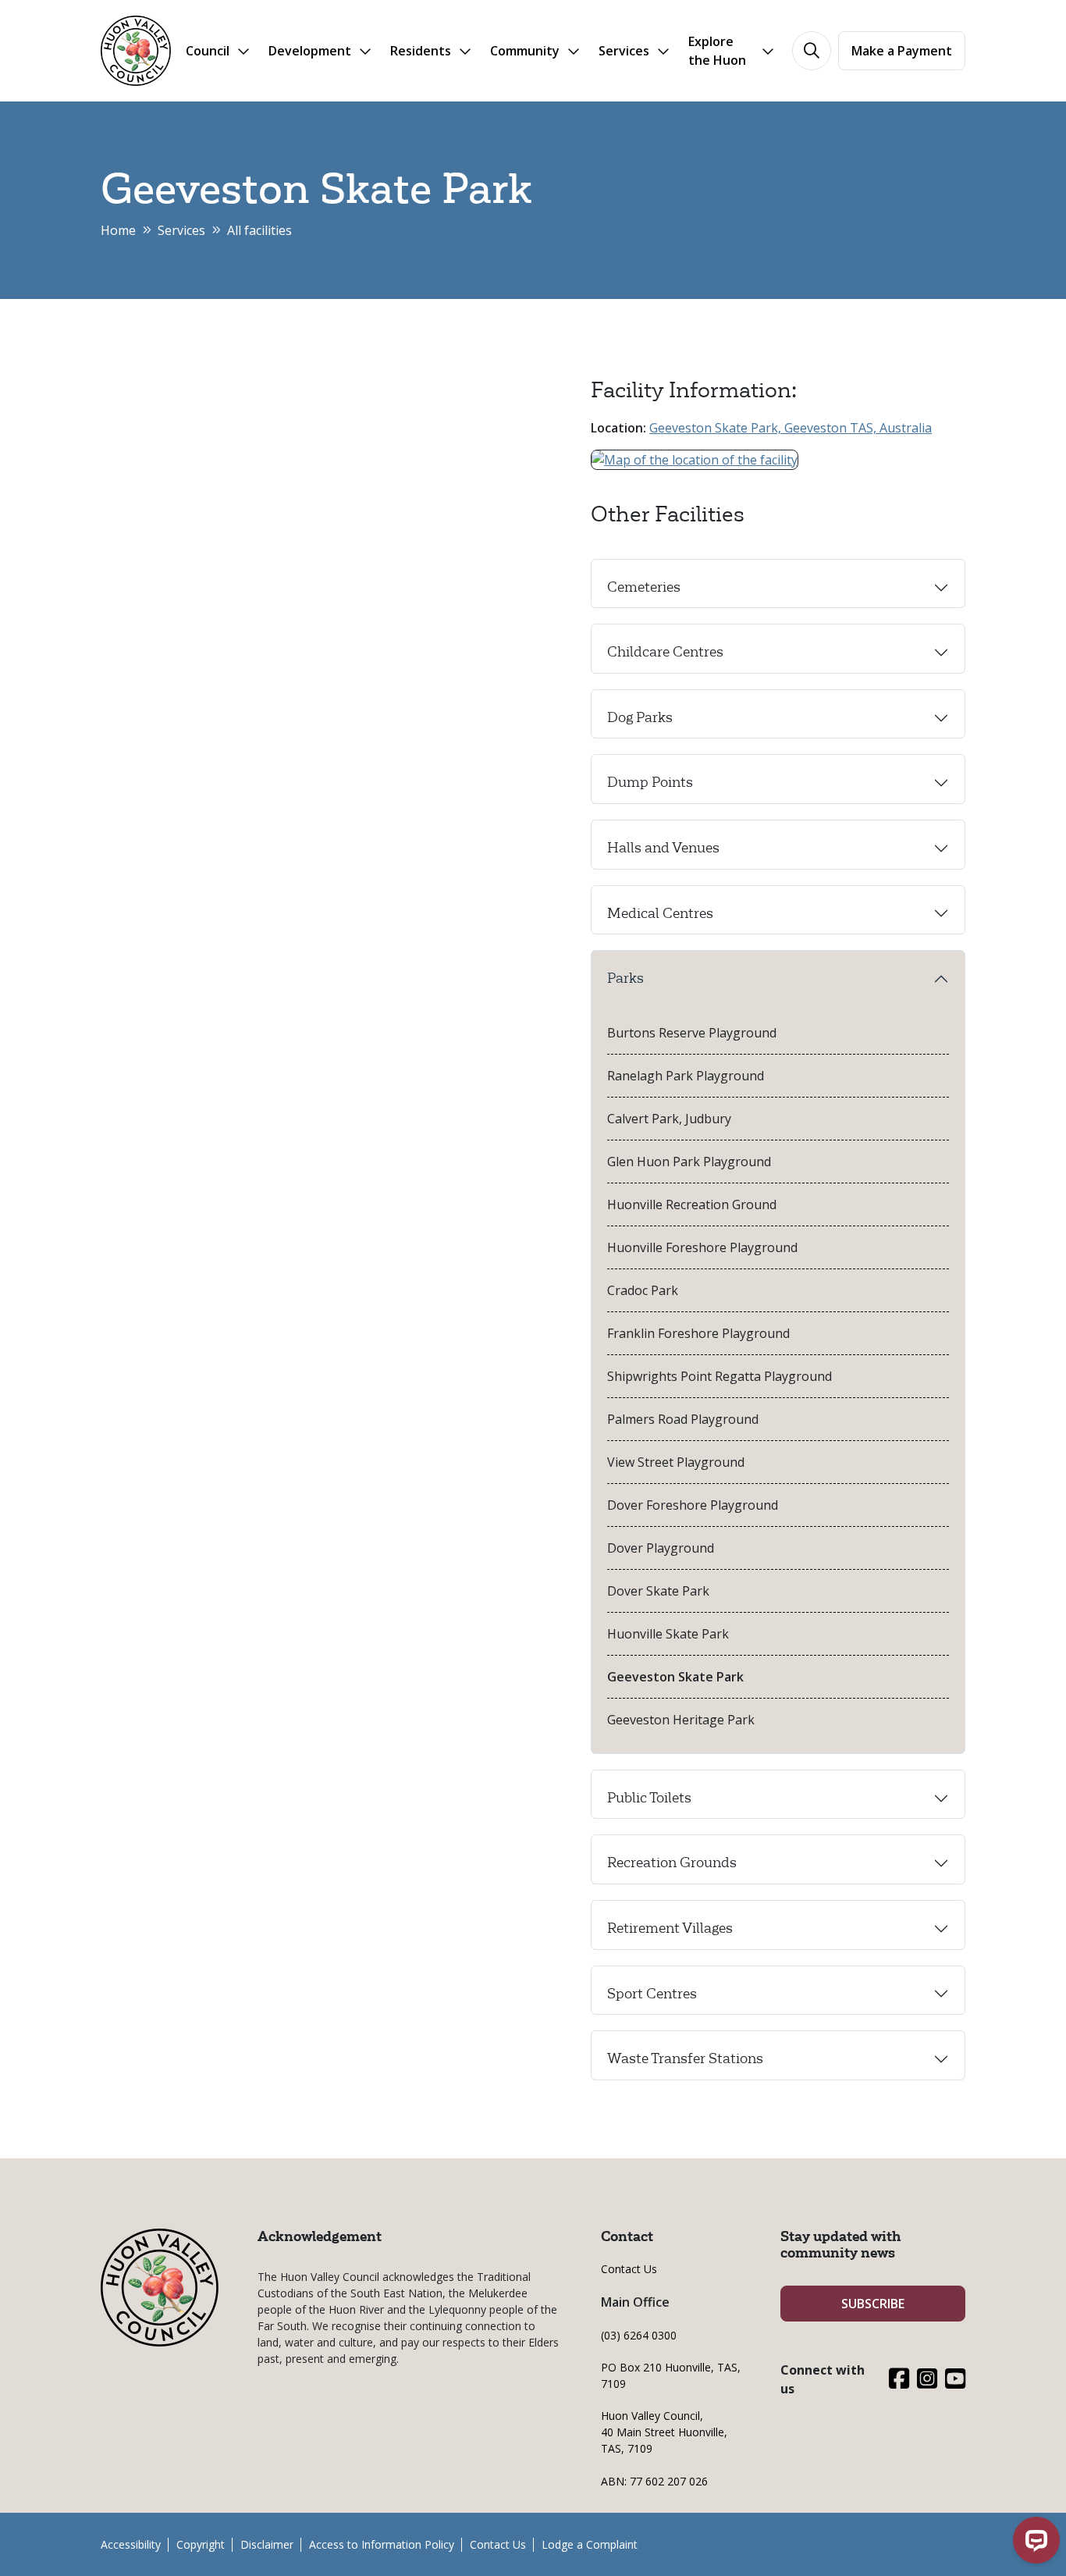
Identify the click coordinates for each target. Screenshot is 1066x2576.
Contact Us (629, 2269)
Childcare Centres (665, 652)
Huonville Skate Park (668, 1634)
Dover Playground (661, 1548)
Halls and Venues (663, 848)
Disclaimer (267, 2544)
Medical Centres (660, 913)
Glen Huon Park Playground (689, 1162)
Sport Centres (652, 1994)
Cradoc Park (643, 1290)
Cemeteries (644, 587)
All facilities (259, 230)
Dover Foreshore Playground (693, 1505)
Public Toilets (649, 1798)
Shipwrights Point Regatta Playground (720, 1376)
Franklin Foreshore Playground (698, 1333)
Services (181, 230)
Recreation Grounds (672, 1863)
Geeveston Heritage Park (681, 1720)
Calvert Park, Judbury (669, 1119)
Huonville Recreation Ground (692, 1204)
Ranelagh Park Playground (686, 1076)
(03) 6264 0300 (639, 2335)
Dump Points (650, 782)
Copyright (201, 2544)
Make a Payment (902, 51)
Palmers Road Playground (683, 1419)
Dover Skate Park (658, 1591)
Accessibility (131, 2544)
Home (118, 230)
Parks (625, 978)
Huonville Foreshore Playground (702, 1247)
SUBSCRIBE (873, 2304)
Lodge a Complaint (590, 2544)
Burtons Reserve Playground (692, 1033)
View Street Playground (676, 1462)
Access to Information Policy (382, 2544)
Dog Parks (640, 717)
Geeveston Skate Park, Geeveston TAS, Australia (791, 428)
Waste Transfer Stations (685, 2058)
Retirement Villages (670, 1928)
